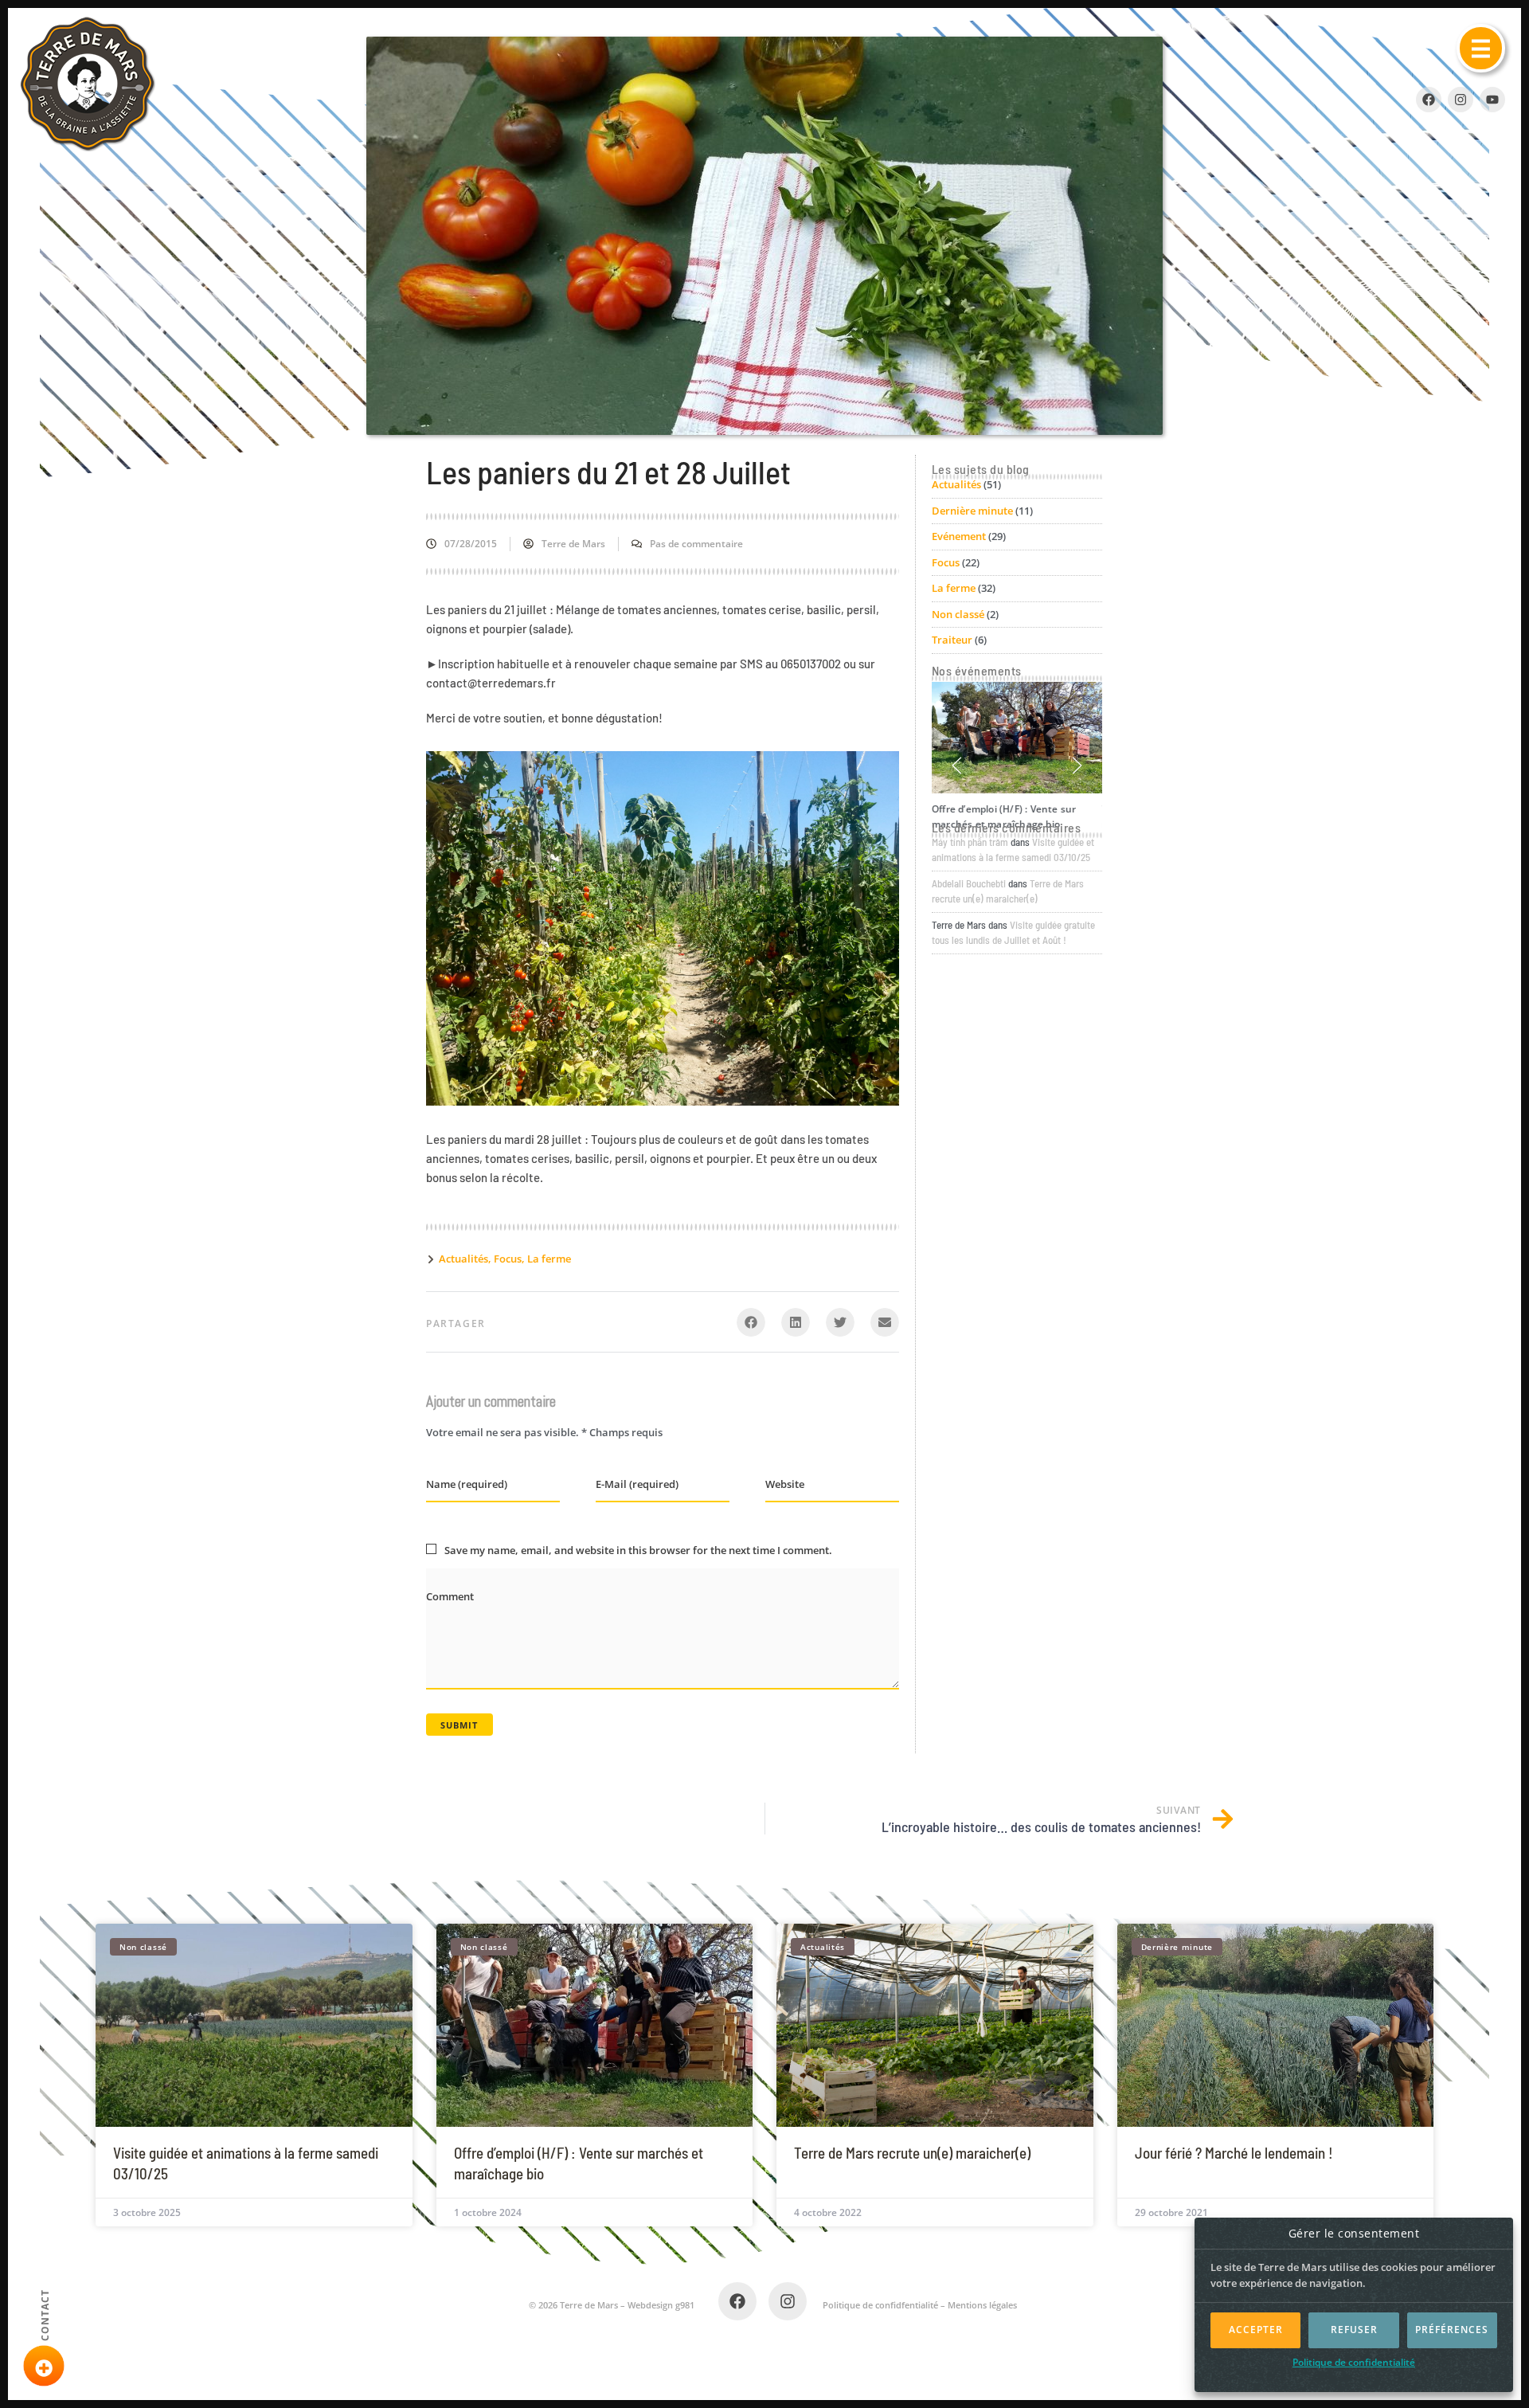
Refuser (1354, 2330)
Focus (508, 1259)
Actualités (463, 1259)
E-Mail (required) (637, 1484)
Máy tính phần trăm (970, 842)
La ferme (549, 1259)
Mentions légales (982, 2305)
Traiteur (952, 640)
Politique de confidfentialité (880, 2305)
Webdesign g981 (661, 2305)
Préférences (1452, 2330)
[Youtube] (1492, 100)
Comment (450, 1596)
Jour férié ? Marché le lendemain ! (1234, 2153)
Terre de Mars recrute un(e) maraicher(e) (912, 2153)
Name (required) (467, 1484)
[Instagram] (1461, 100)
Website (785, 1484)
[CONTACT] (44, 2366)
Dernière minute (972, 511)
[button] (1481, 48)
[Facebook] (737, 2301)
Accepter (1256, 2330)
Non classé (958, 614)
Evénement (959, 536)
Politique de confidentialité (1354, 2362)
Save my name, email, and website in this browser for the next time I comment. (638, 1550)
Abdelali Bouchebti (969, 883)
